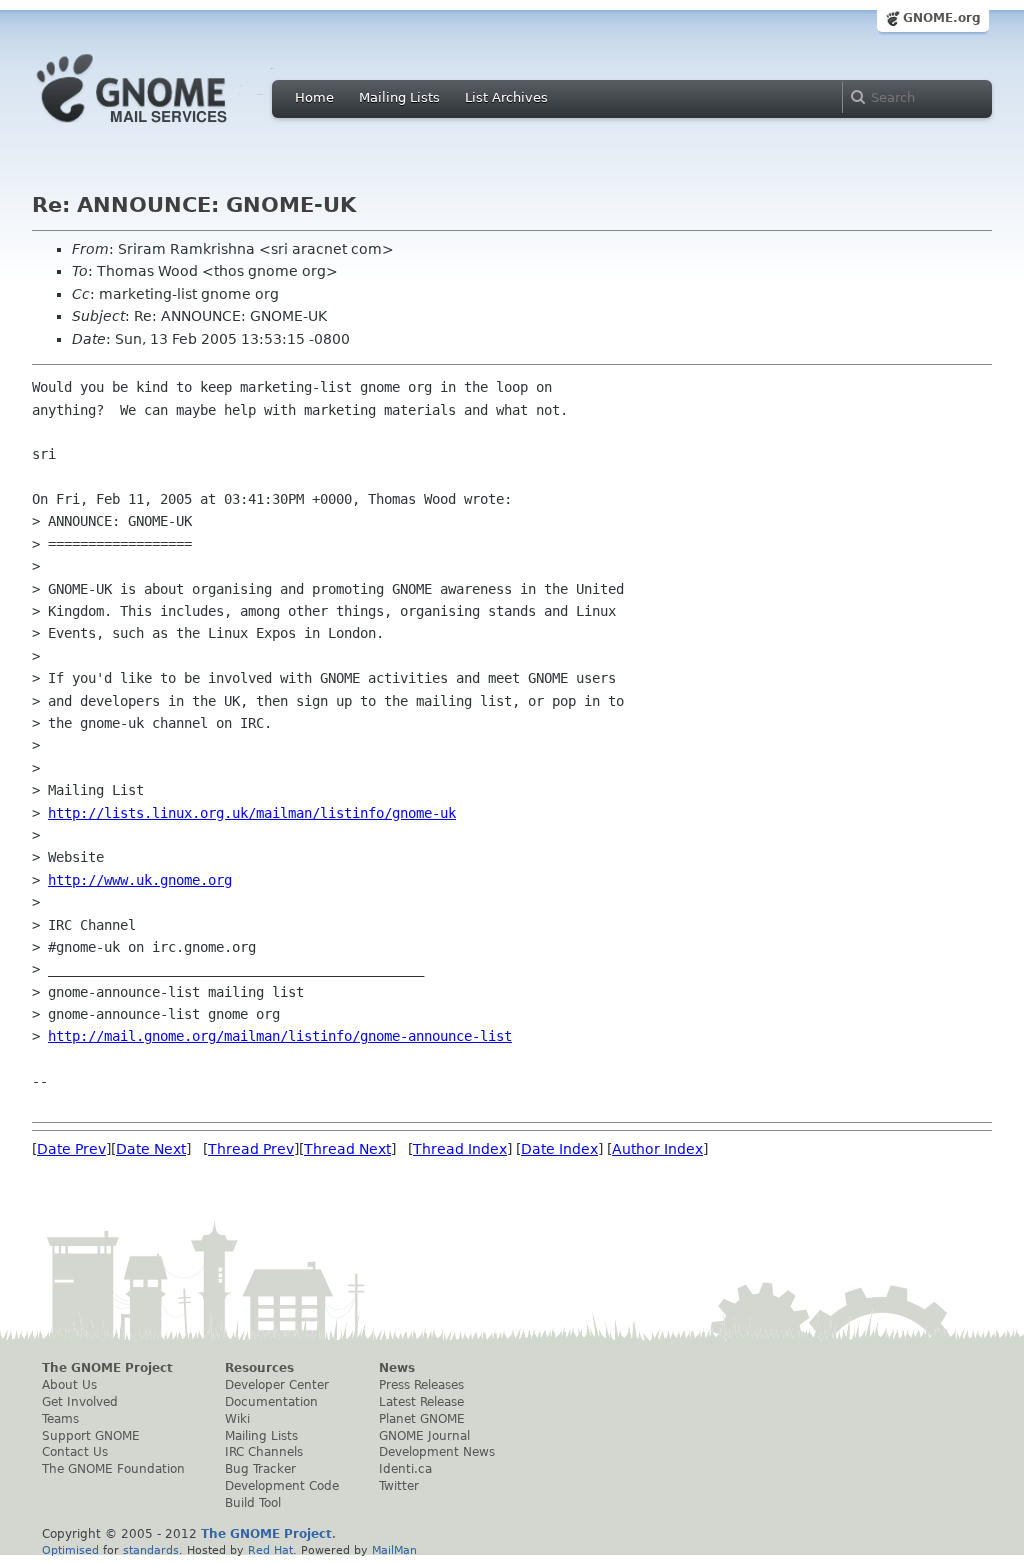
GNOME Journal (424, 1436)
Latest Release (421, 1402)
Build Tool (253, 1503)
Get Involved (80, 1402)
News (397, 1368)
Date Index (559, 1149)
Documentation (271, 1402)
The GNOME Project (107, 1368)
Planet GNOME (422, 1419)
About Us (69, 1385)
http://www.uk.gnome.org (140, 880)
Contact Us (75, 1452)
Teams (60, 1419)
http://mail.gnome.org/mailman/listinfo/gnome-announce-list (280, 1036)
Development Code (282, 1486)
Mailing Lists (399, 97)
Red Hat (270, 1550)
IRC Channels (264, 1452)
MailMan (394, 1550)
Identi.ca (405, 1469)
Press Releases (421, 1385)
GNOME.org (942, 18)
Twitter (399, 1486)
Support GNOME (91, 1436)
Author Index (657, 1149)
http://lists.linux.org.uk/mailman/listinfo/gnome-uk (252, 813)
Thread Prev (251, 1149)
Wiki (237, 1419)
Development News (437, 1452)
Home (314, 97)
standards (151, 1550)
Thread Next (347, 1149)
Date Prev (71, 1149)
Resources (259, 1368)
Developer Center (277, 1385)
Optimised (70, 1550)
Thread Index (460, 1149)
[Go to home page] (162, 128)
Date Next (151, 1149)
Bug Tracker (260, 1469)
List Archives (506, 97)
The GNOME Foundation (113, 1469)
